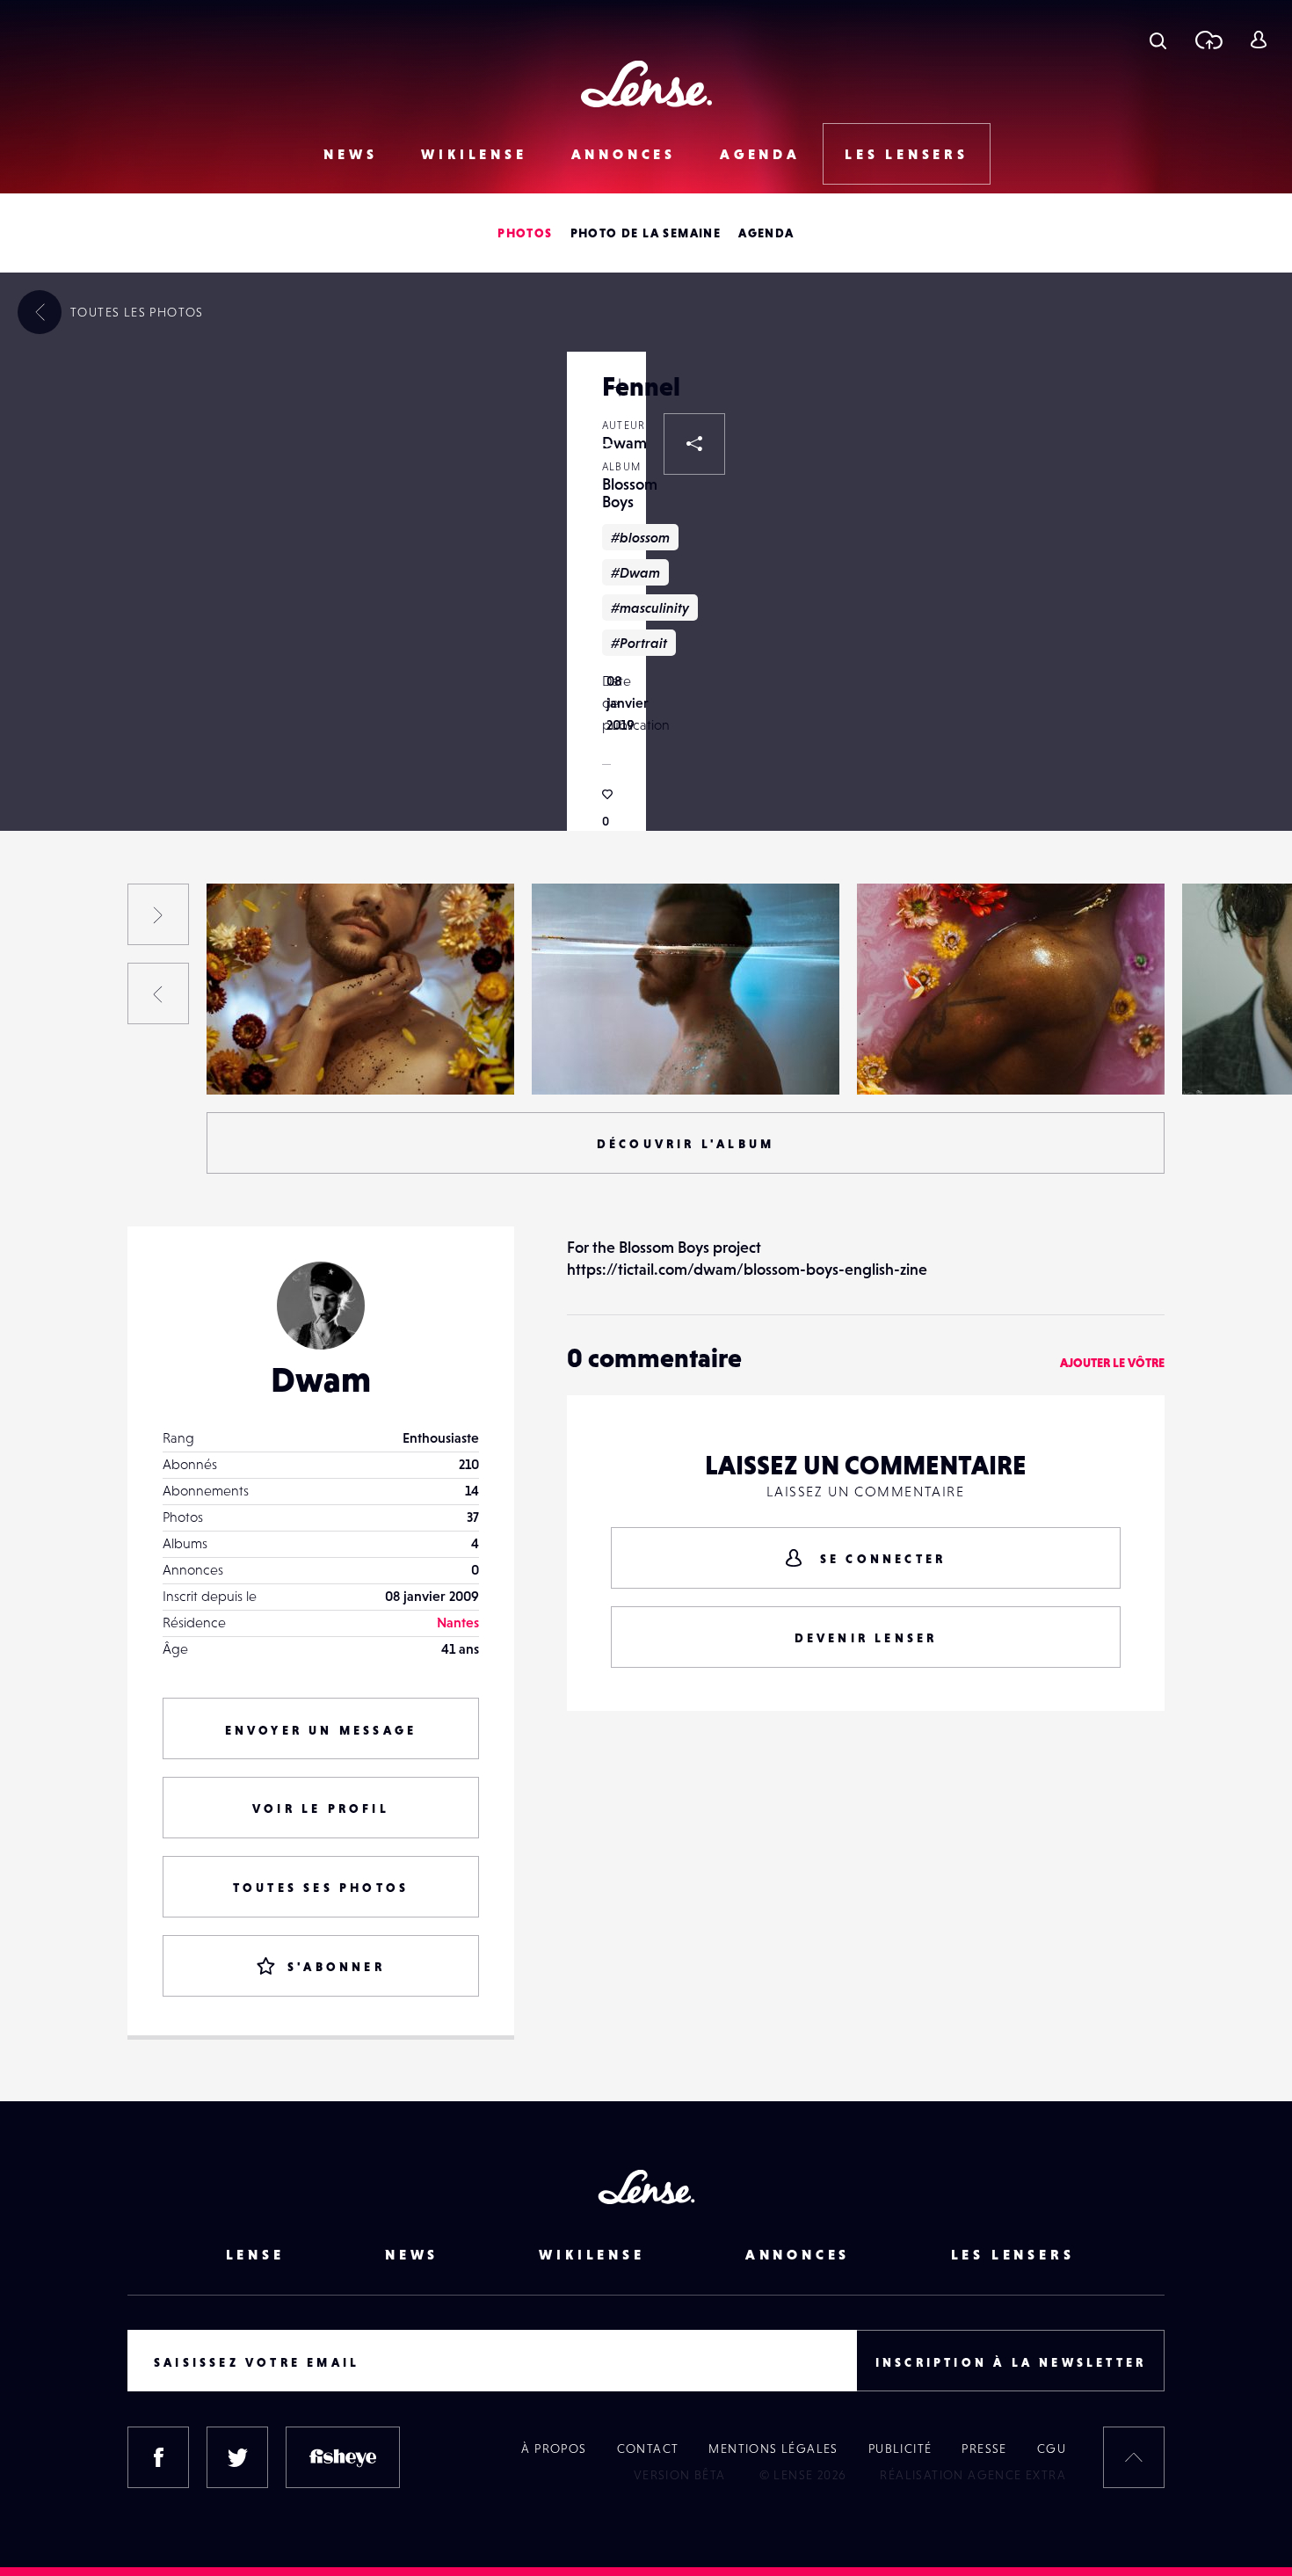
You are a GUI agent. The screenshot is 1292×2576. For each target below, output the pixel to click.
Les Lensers (907, 154)
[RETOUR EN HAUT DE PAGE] (1134, 2457)
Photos (525, 233)
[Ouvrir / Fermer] (620, 387)
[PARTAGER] (694, 444)
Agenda (760, 154)
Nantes (458, 1622)
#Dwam (635, 572)
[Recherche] (1158, 40)
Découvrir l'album (686, 1144)
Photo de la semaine (646, 233)
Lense (255, 2254)
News (350, 154)
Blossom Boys (630, 493)
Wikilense (474, 154)
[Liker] (606, 453)
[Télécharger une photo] (1208, 40)
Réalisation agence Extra (973, 2475)
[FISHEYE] (343, 2457)
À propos (554, 2449)
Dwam (243, 1059)
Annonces (624, 154)
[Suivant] (158, 914)
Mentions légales (773, 2449)
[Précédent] (158, 993)
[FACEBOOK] (158, 2457)
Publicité (900, 2449)
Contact (648, 2449)
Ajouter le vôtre (1112, 1363)
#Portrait (639, 643)
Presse (984, 2449)
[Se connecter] (1258, 40)
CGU (1052, 2449)
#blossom (640, 537)
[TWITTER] (237, 2457)
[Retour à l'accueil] (646, 84)
